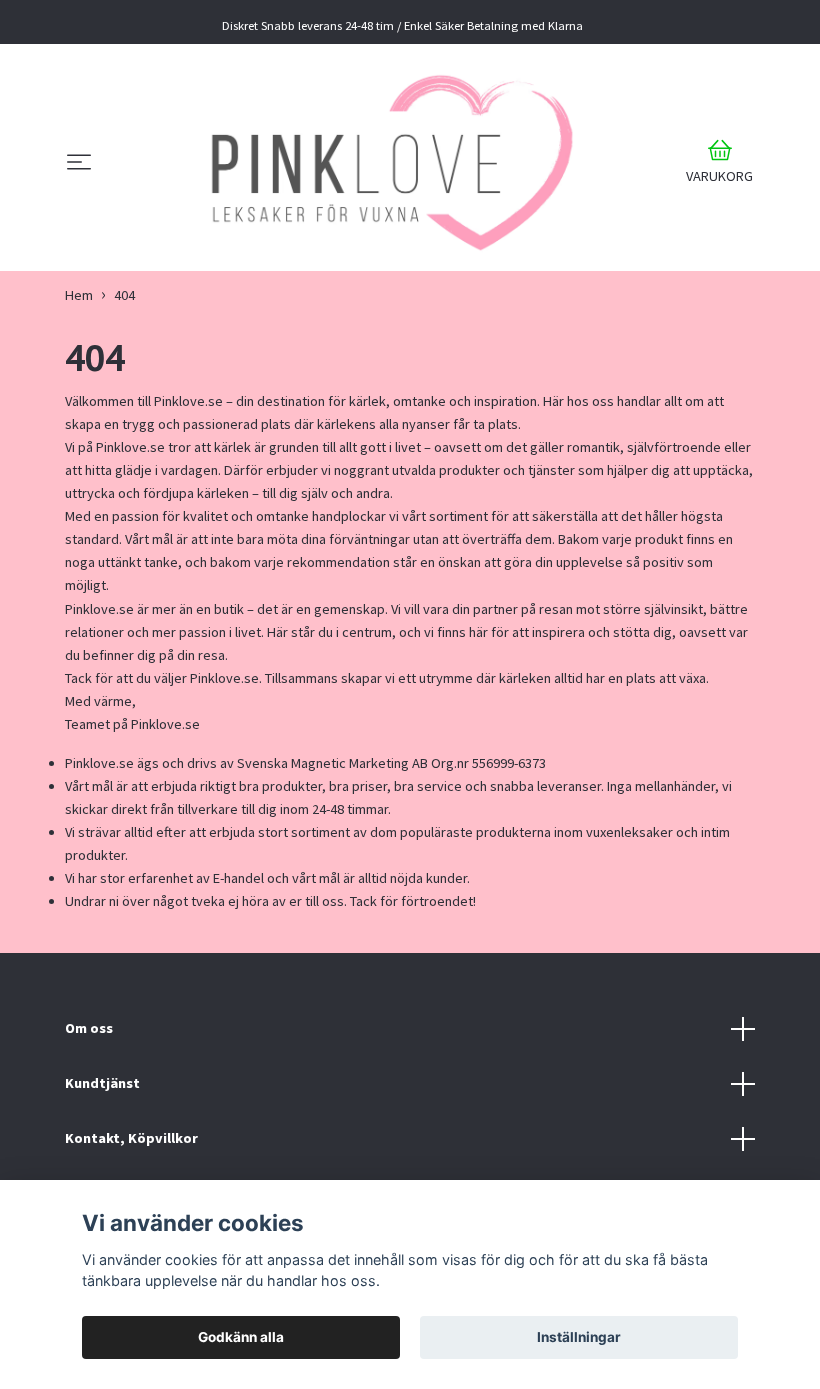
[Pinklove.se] (385, 163)
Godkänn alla (241, 1337)
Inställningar (579, 1337)
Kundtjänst (102, 1083)
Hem (79, 295)
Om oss (89, 1028)
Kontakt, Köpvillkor (131, 1138)
